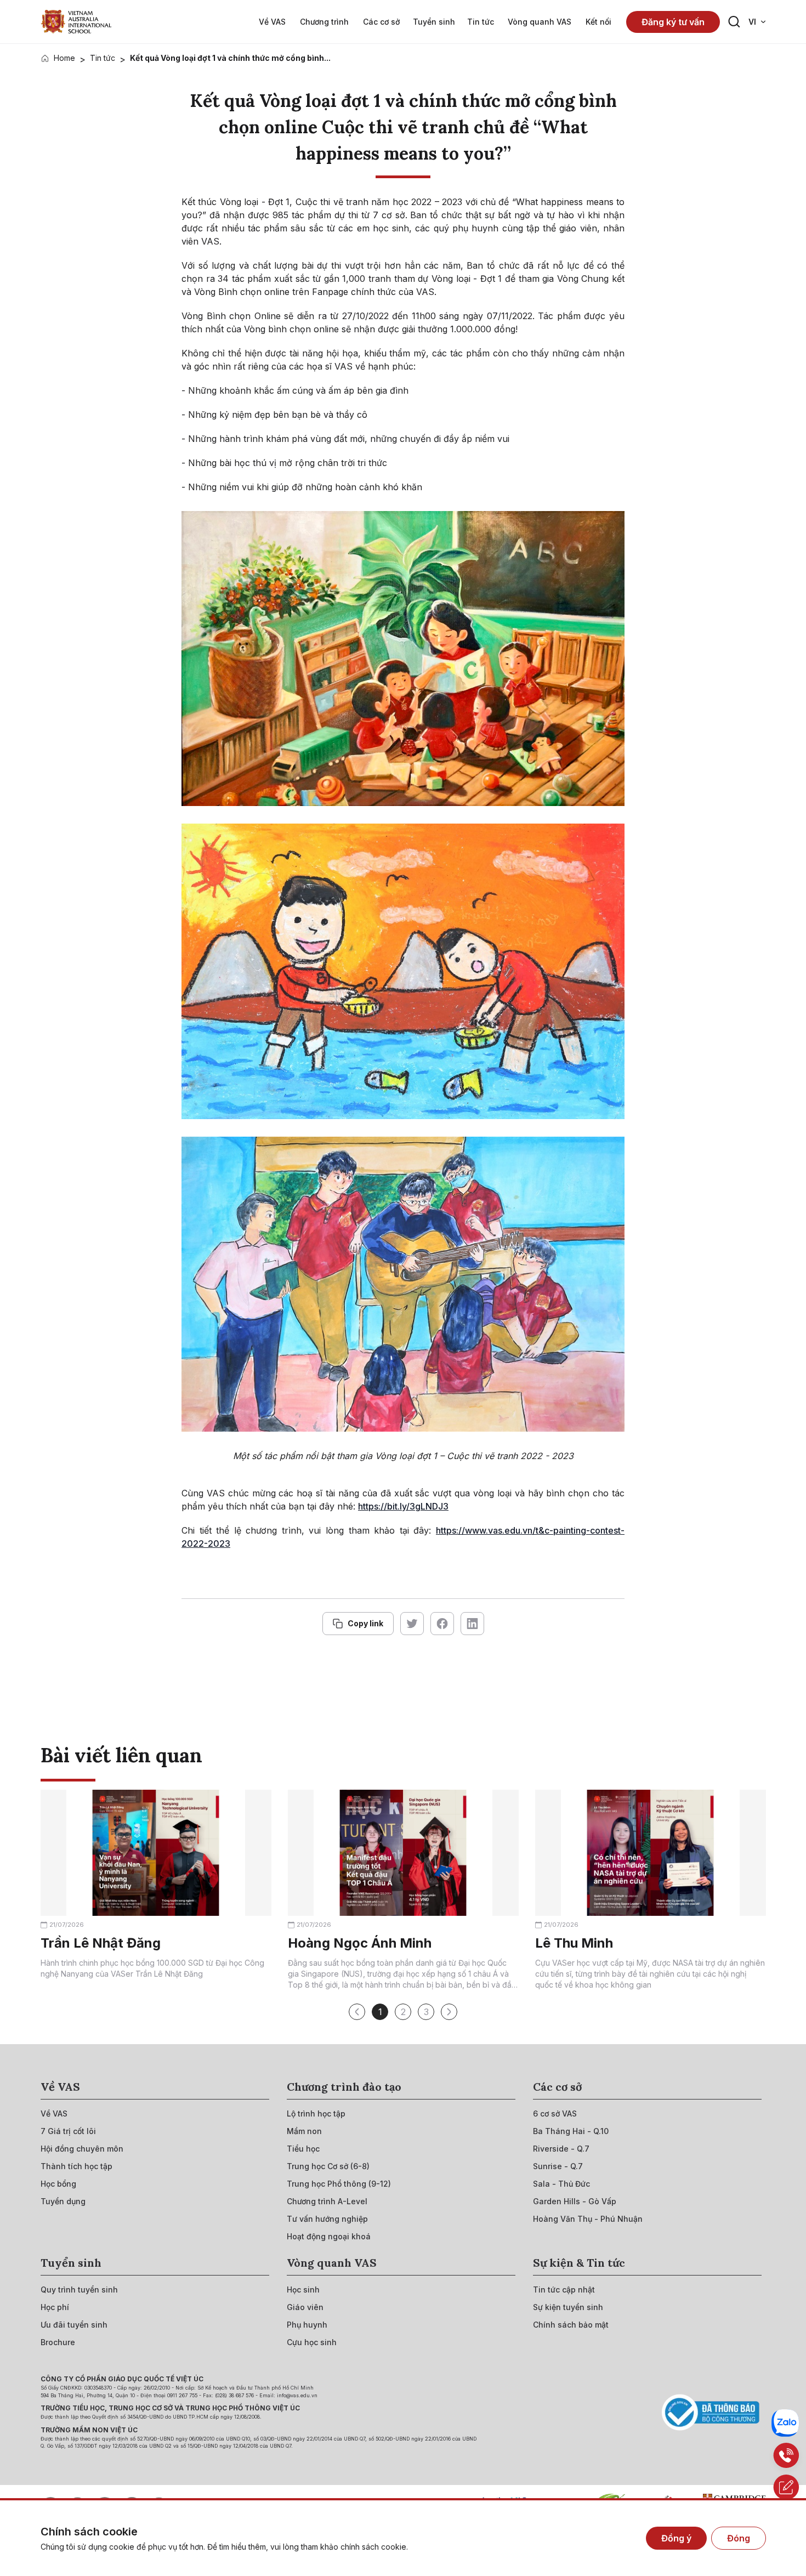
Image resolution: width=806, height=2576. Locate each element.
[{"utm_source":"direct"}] (76, 22)
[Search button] (734, 22)
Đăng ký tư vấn (673, 22)
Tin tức (103, 58)
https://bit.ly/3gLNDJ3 (403, 1506)
